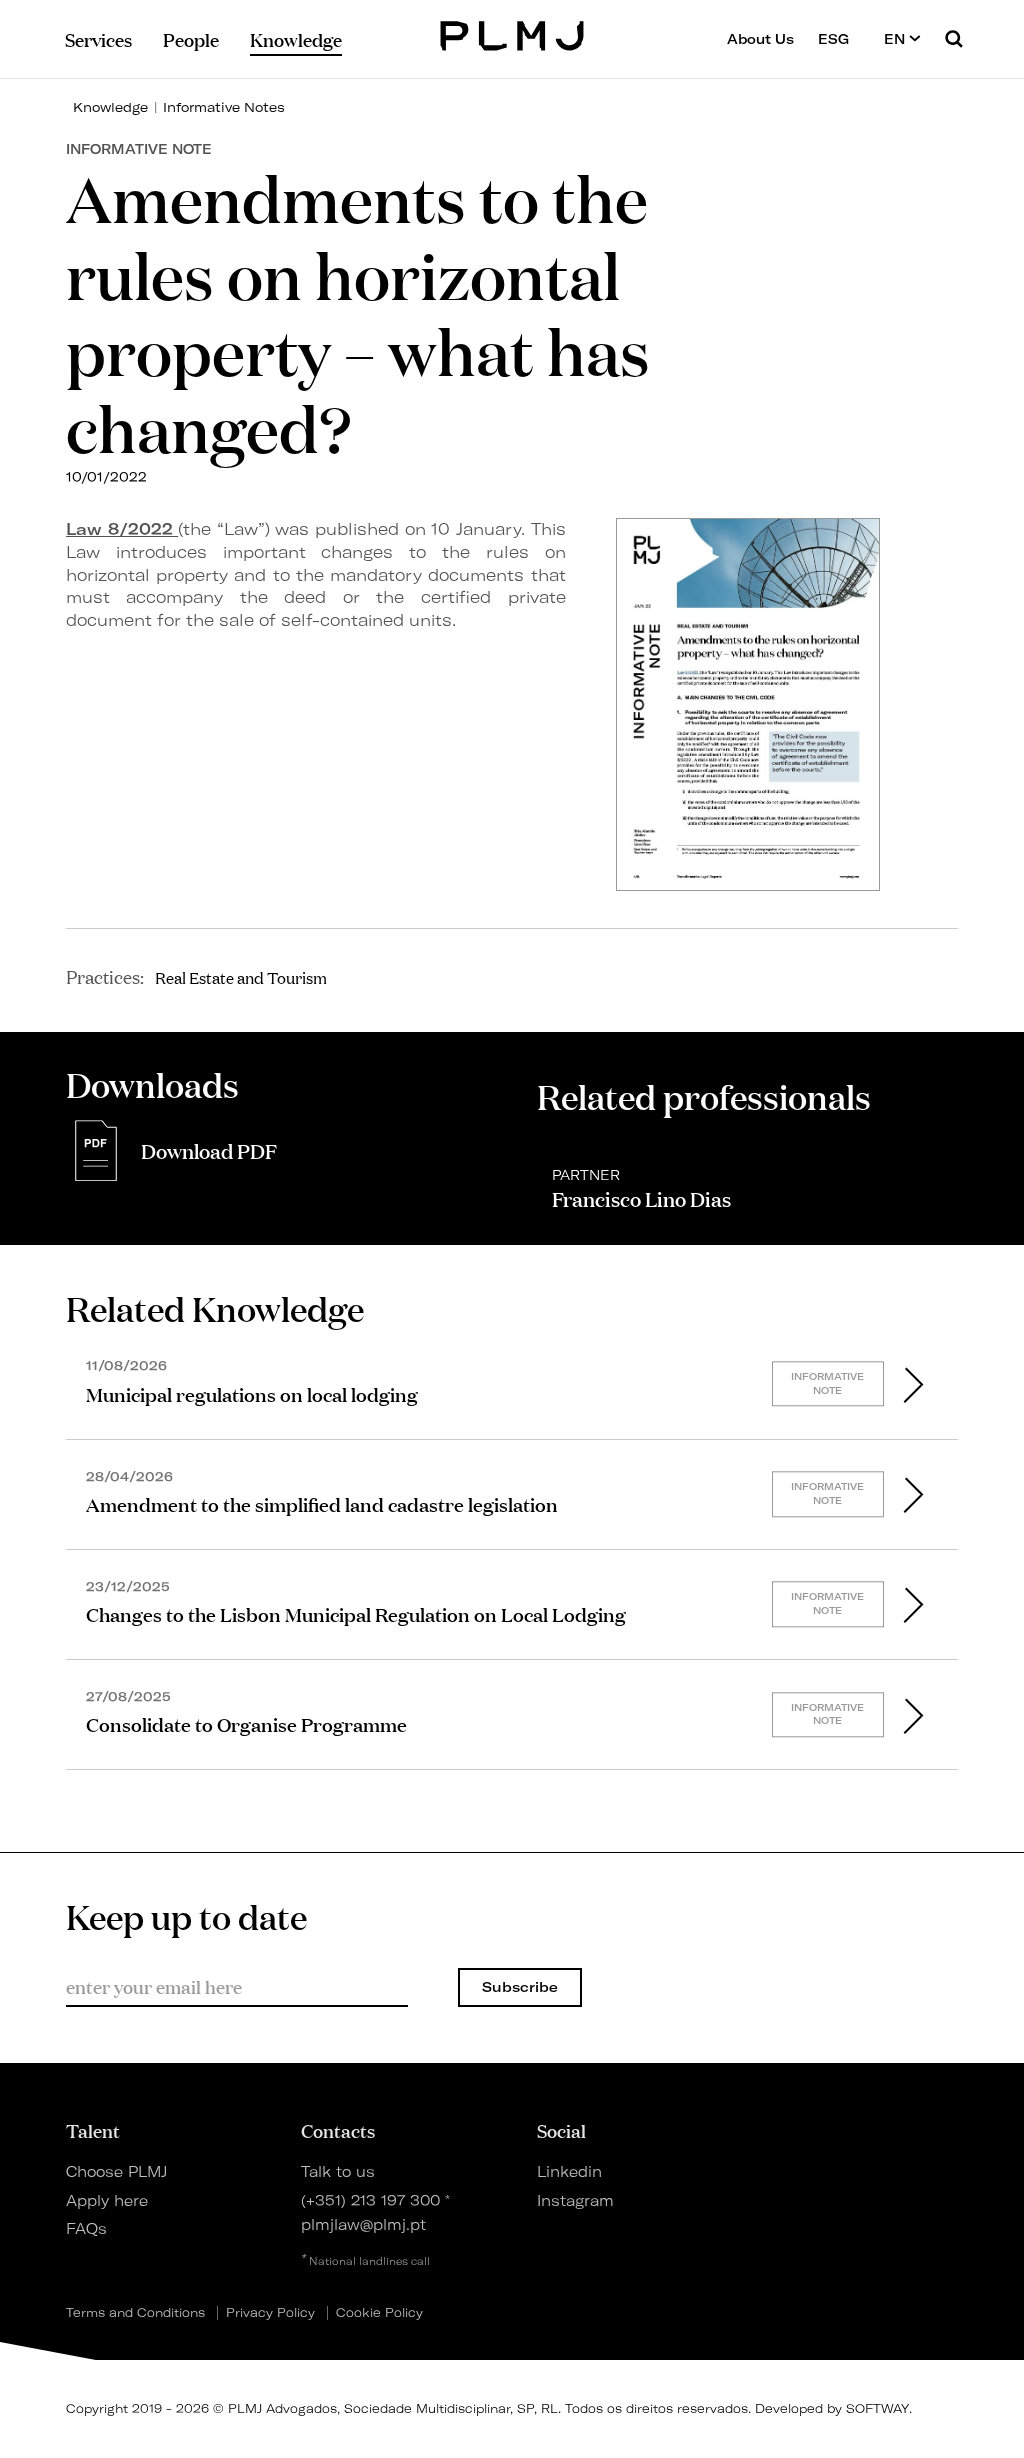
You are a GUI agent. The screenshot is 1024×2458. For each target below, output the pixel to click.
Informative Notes (224, 107)
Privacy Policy (270, 2313)
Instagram (575, 2201)
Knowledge (110, 107)
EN (896, 39)
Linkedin (569, 2172)
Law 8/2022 (122, 529)
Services (98, 39)
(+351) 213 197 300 (370, 2201)
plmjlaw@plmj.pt (363, 2225)
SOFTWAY (877, 2408)
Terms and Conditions (135, 2313)
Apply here (107, 2201)
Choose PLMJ (116, 2172)
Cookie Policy (379, 2313)
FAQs (86, 2229)
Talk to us (338, 2172)
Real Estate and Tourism (241, 977)
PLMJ (512, 33)
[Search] (954, 38)
